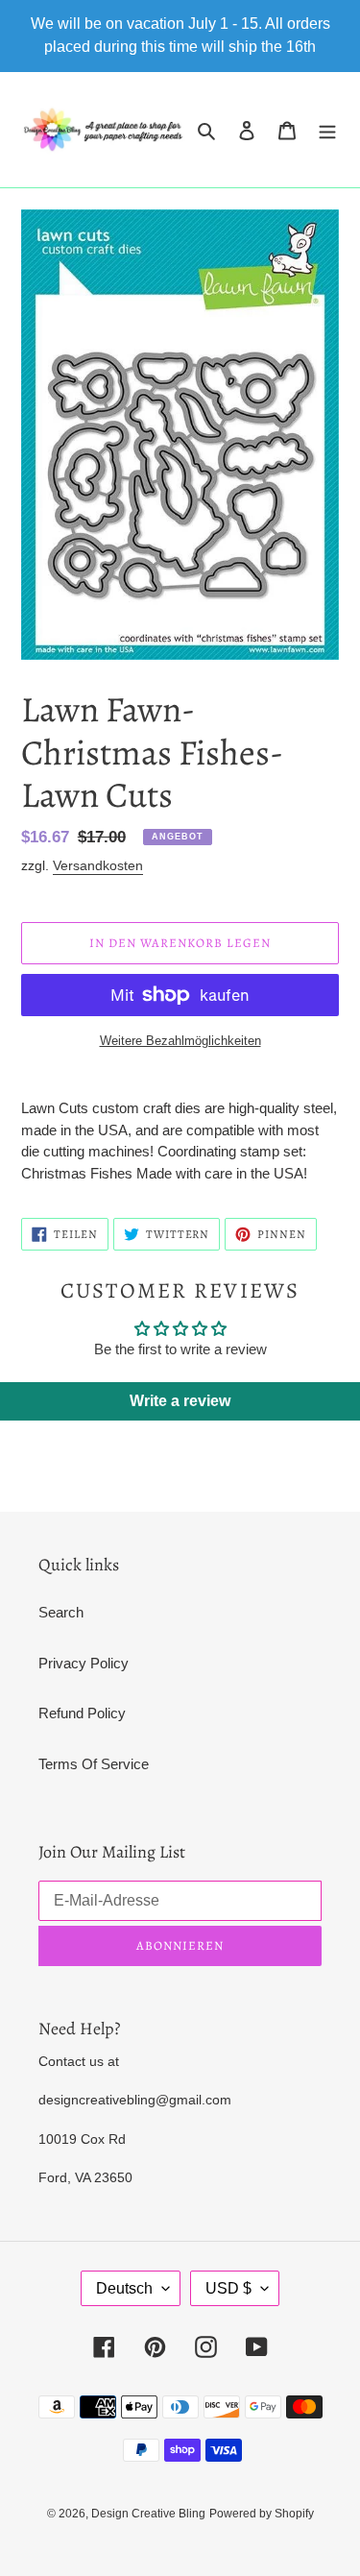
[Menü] (327, 130)
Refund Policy (82, 1713)
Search (61, 1612)
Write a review (180, 1401)
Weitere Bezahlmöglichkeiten (180, 1041)
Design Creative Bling (148, 2514)
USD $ (228, 2288)
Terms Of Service (94, 1764)
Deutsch (124, 2288)
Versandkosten (98, 865)
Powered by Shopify (262, 2514)
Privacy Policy (84, 1663)
